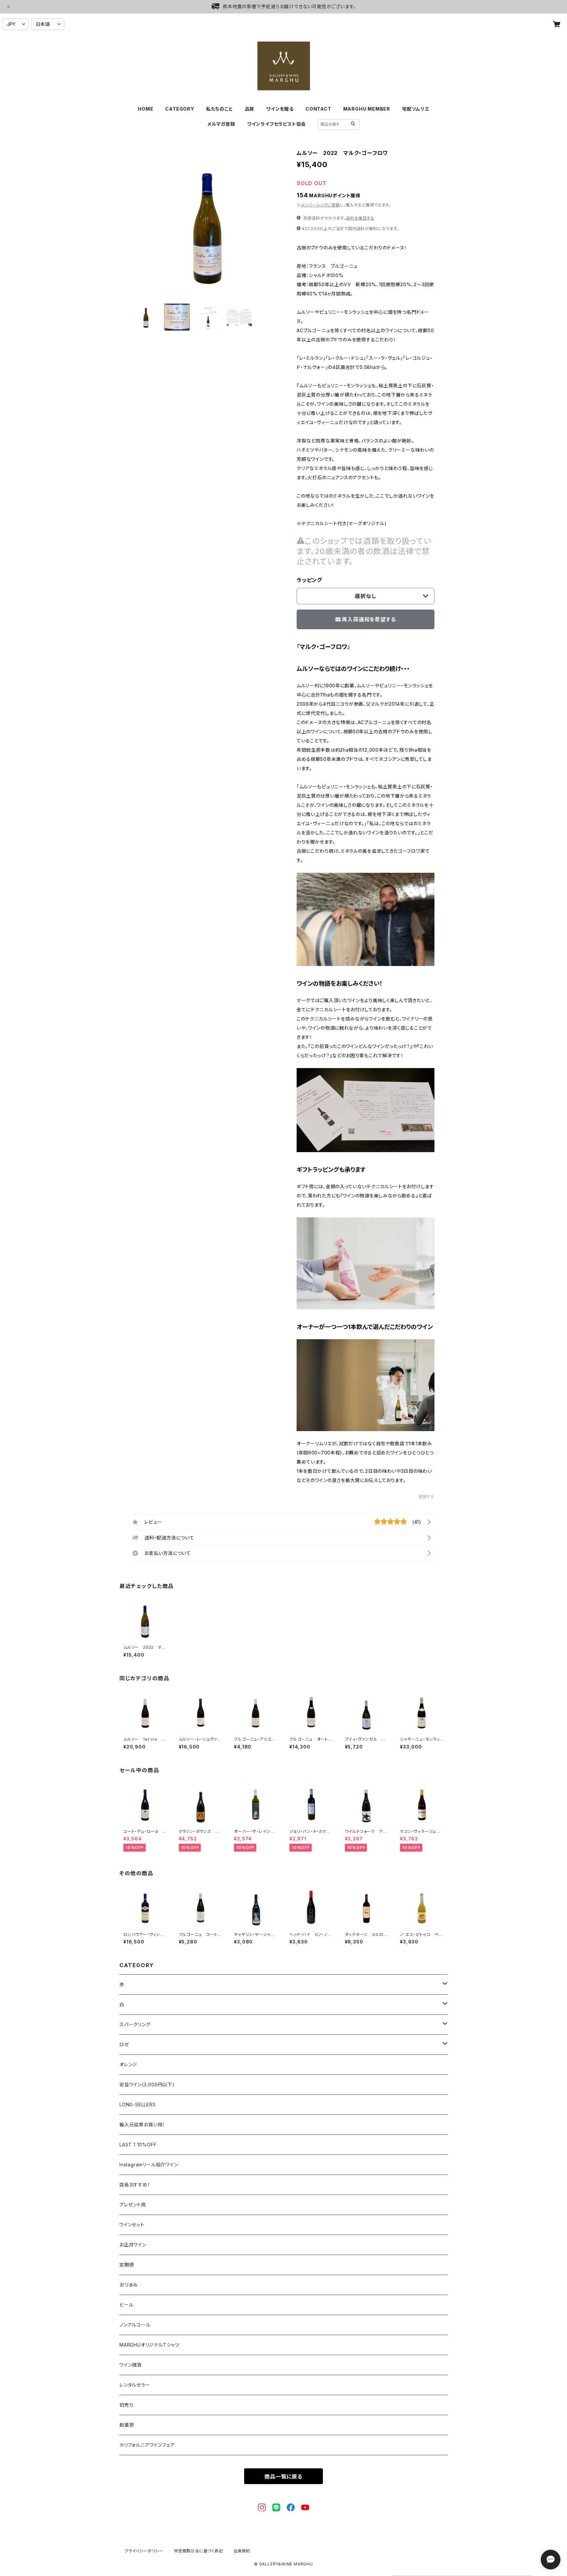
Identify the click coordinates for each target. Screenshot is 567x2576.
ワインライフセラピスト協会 (276, 124)
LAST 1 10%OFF (138, 2145)
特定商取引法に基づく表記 (199, 2551)
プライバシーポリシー (144, 2551)
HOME (146, 109)
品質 (250, 109)
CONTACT (318, 109)
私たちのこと (220, 109)
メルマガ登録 (221, 124)
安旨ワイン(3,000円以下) (147, 2084)
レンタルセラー (135, 2385)
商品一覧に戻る (283, 2477)
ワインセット (132, 2225)
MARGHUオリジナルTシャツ (149, 2345)
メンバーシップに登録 (320, 205)
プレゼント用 (133, 2205)
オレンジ (128, 2064)
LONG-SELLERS (138, 2104)
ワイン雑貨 (131, 2365)
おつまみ (129, 2285)
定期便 (127, 2265)
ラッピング (309, 580)
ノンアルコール (135, 2325)
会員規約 (242, 2551)
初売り (126, 2405)
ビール (126, 2305)
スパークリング (135, 2024)
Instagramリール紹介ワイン (149, 2165)
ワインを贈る (280, 109)
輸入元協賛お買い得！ (142, 2125)
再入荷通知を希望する (369, 619)
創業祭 (127, 2425)
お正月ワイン (133, 2245)
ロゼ (124, 2044)
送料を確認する (360, 218)
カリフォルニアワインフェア (147, 2445)
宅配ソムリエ (416, 109)
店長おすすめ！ (135, 2185)
